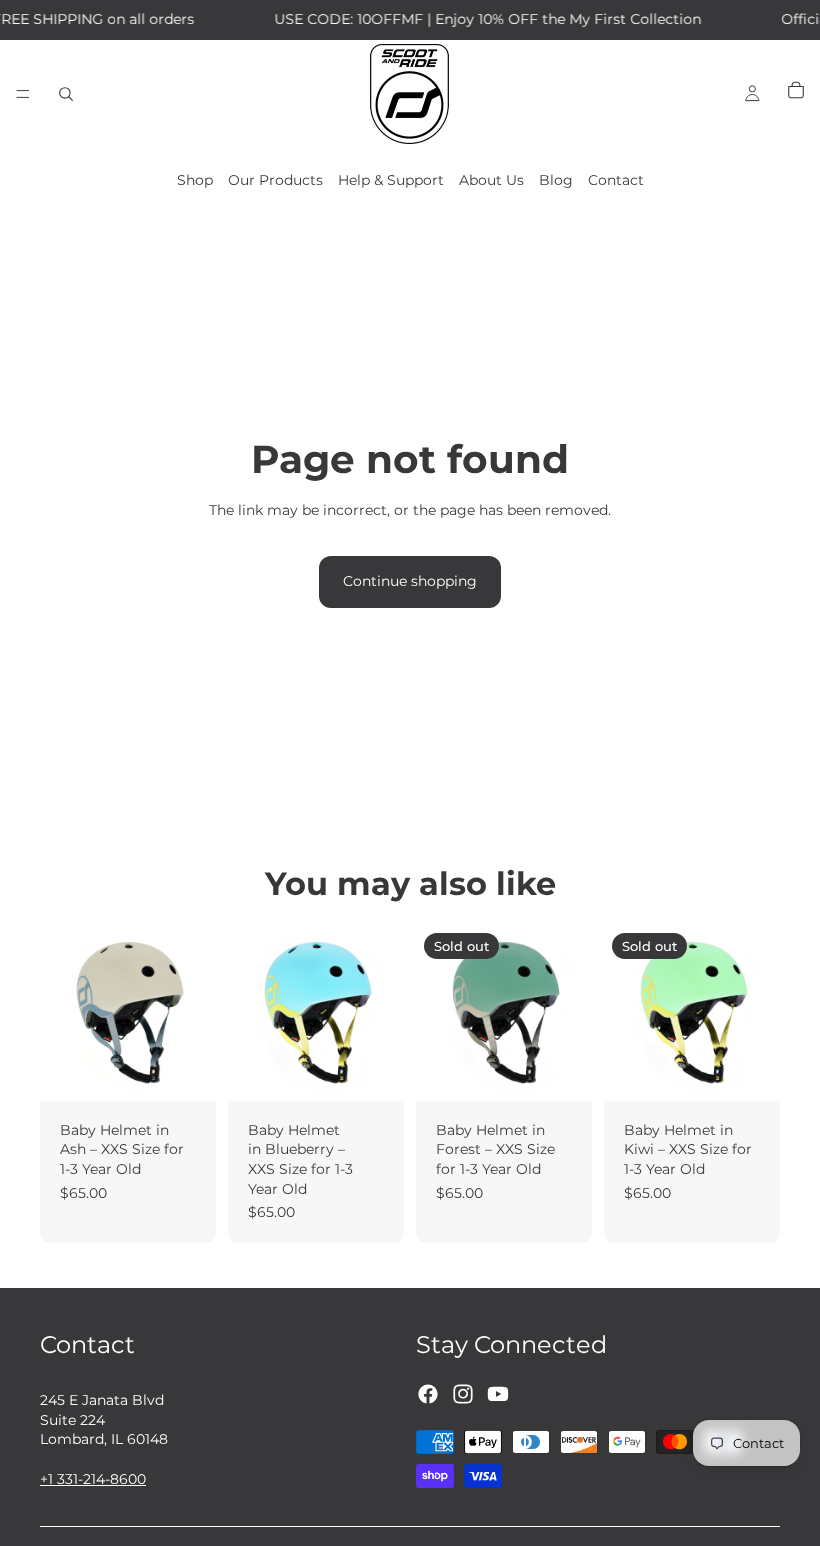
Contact (616, 180)
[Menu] (23, 94)
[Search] (66, 94)
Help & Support (391, 180)
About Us (491, 180)
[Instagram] (463, 1393)
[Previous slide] (250, 1013)
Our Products (275, 180)
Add (202, 1069)
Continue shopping (410, 581)
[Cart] (796, 94)
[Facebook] (428, 1393)
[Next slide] (382, 1013)
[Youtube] (498, 1393)
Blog (556, 180)
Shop (195, 180)
